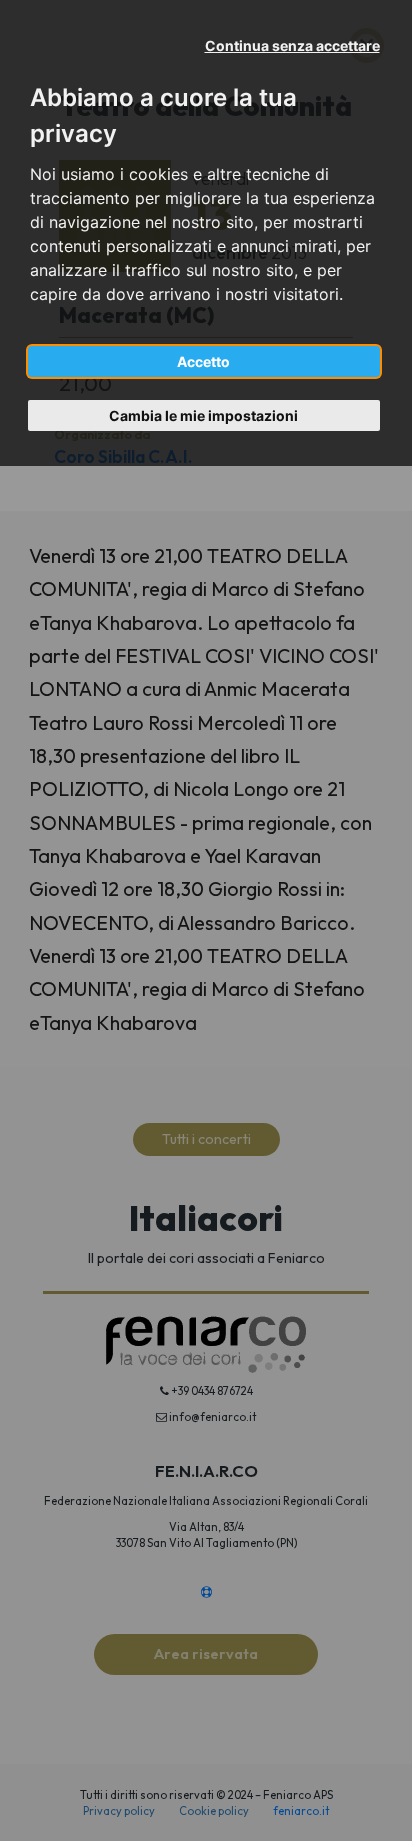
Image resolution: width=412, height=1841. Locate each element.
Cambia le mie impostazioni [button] (203, 415)
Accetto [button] (203, 361)
